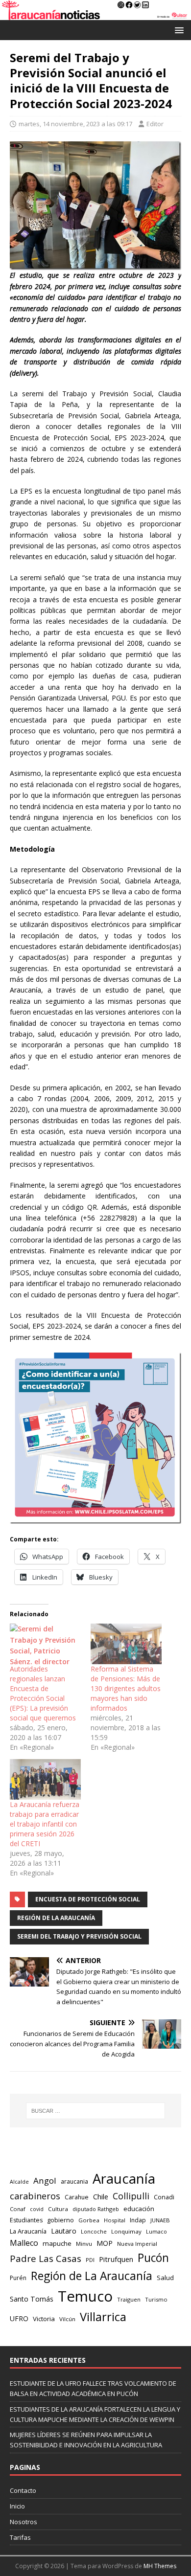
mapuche (57, 2243)
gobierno (60, 2220)
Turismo (156, 2299)
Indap (138, 2220)
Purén (18, 2278)
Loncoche (94, 2231)
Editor (155, 124)
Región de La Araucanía (56, 1918)
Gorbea (89, 2220)
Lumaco (156, 2231)
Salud (165, 2278)
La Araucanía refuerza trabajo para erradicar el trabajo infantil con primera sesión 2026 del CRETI (45, 1824)
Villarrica (103, 2317)
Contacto (23, 2490)
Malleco (24, 2243)
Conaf (18, 2209)
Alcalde (19, 2182)
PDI (90, 2260)
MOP (105, 2243)
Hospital (115, 2220)
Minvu (84, 2244)
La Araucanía (28, 2231)
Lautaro (64, 2231)
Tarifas (20, 2537)
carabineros (35, 2196)
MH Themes (160, 2566)
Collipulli (131, 2196)
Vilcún (67, 2319)
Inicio (17, 2506)
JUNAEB (160, 2220)
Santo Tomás (32, 2299)
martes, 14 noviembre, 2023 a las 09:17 (75, 124)
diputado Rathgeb (96, 2209)
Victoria (44, 2319)
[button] (178, 30)
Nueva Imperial (137, 2244)
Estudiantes (26, 2220)
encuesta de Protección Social (88, 1899)
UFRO (19, 2318)
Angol (45, 2181)
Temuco (85, 2296)
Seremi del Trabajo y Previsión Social (79, 1936)
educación (139, 2209)
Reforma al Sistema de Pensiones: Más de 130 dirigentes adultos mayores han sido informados (126, 1688)
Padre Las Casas (46, 2259)
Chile (101, 2196)
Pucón (153, 2258)
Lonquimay (126, 2231)
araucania (74, 2181)
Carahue (77, 2197)
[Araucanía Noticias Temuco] (95, 14)
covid (37, 2209)
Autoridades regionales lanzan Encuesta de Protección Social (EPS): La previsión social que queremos (43, 1693)
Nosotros (24, 2522)
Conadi (164, 2197)
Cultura (58, 2209)
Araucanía (124, 2179)
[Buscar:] (96, 2111)
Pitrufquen (116, 2259)
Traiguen (129, 2299)
